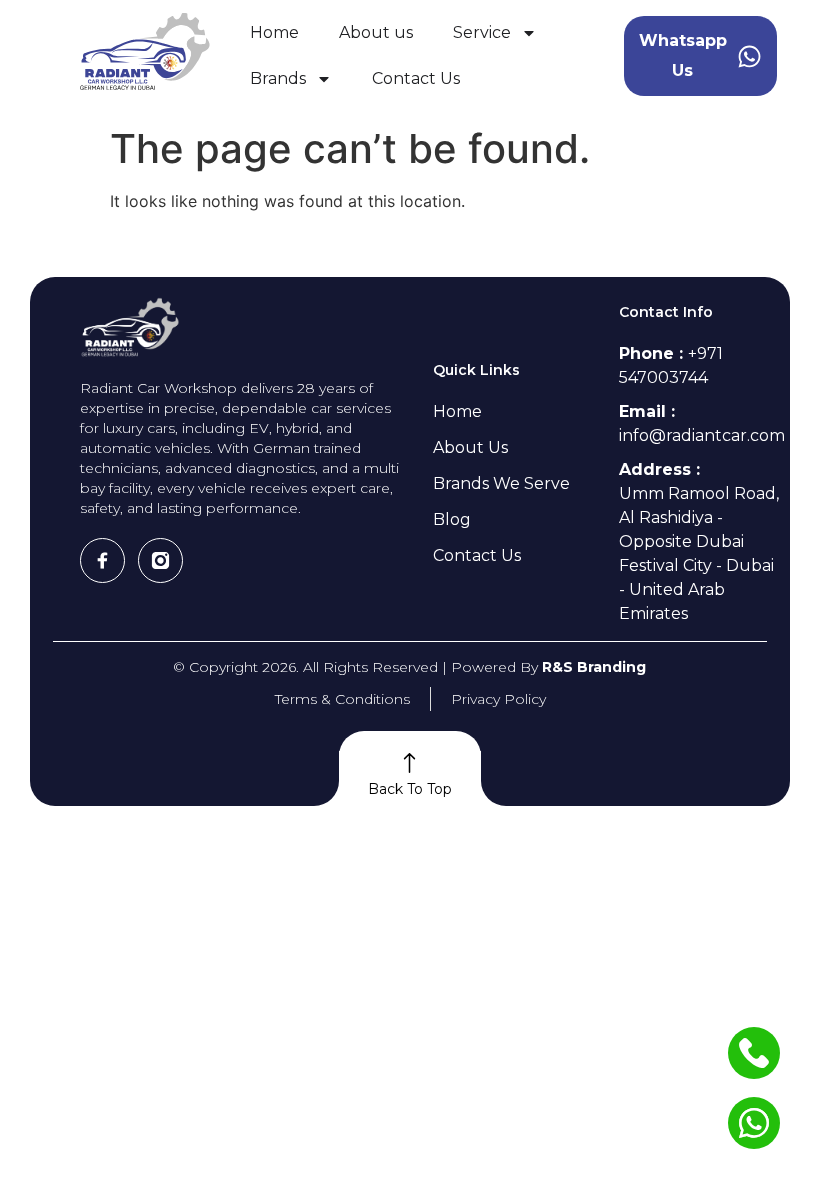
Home (274, 32)
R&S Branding (594, 667)
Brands (278, 78)
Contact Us (416, 78)
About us (376, 32)
